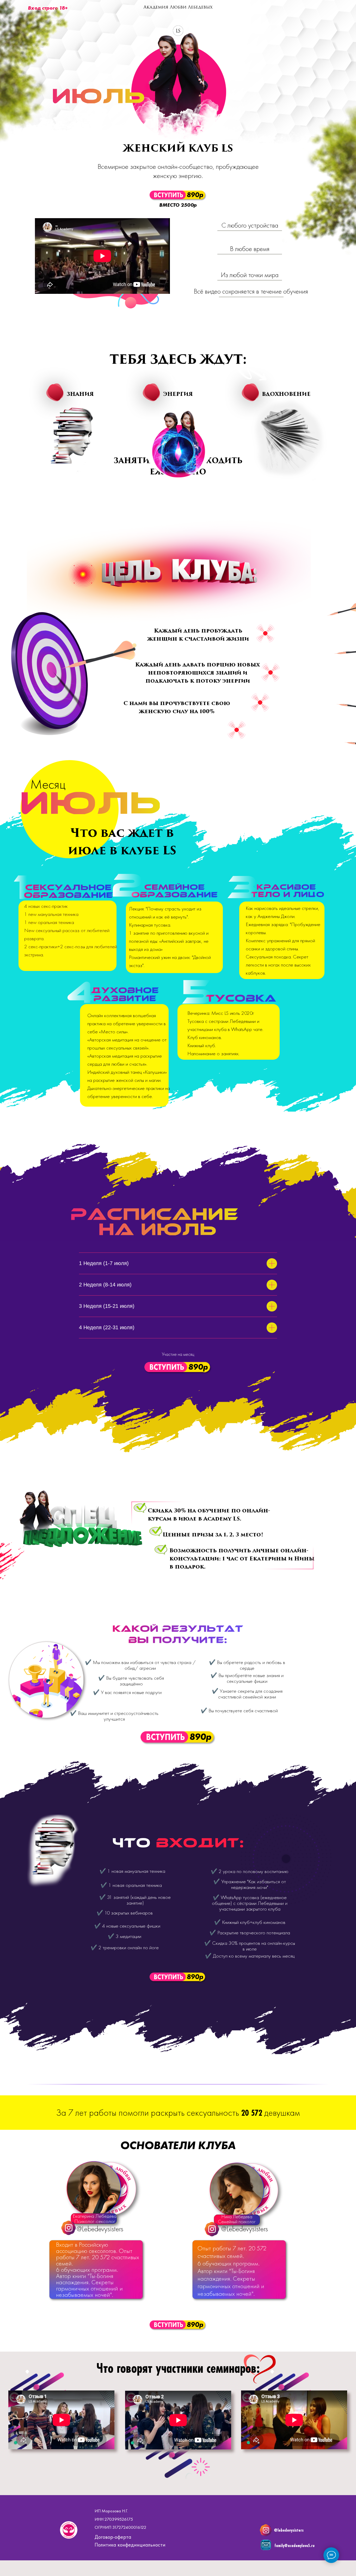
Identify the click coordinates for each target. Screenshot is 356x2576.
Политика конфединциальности (130, 2545)
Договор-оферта (113, 2537)
